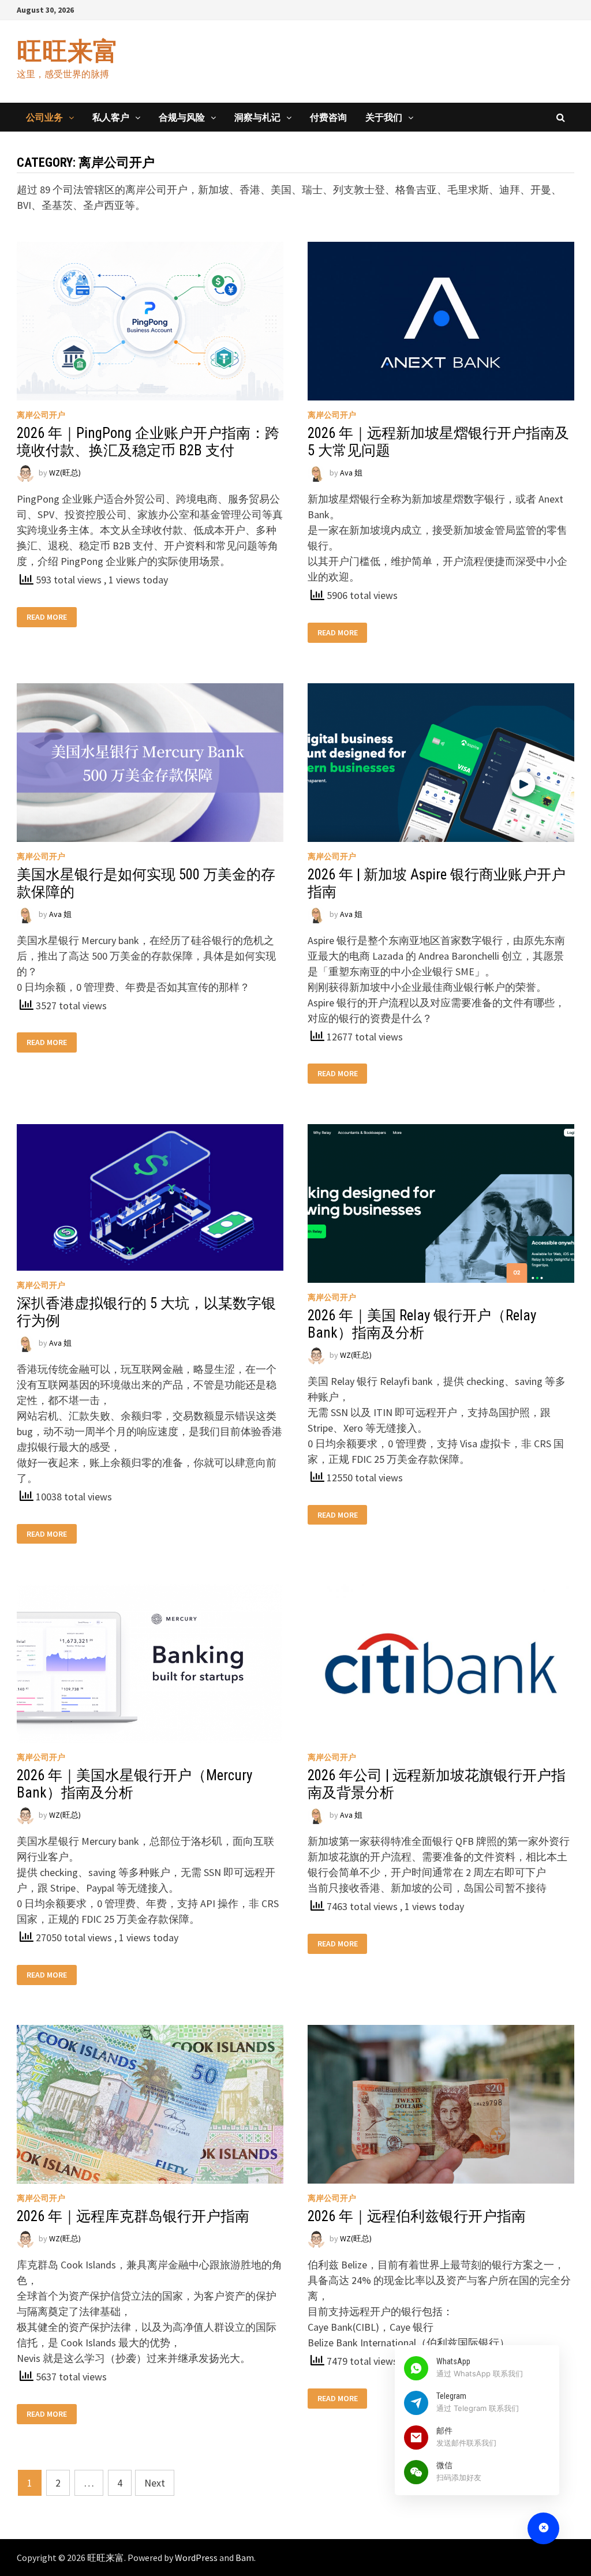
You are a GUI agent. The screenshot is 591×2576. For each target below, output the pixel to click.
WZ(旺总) (65, 473)
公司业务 (44, 117)
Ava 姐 (351, 473)
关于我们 (384, 117)
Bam (245, 2558)
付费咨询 (328, 117)
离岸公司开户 (41, 415)
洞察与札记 (257, 117)
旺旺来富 (68, 51)
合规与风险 (182, 117)
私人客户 (111, 117)
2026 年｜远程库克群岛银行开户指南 (133, 2216)
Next (155, 2483)
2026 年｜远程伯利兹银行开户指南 (417, 2216)
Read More (47, 617)
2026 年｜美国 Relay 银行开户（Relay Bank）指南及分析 (422, 1324)
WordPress (196, 2558)
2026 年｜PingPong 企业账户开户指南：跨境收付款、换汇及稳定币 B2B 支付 (148, 442)
